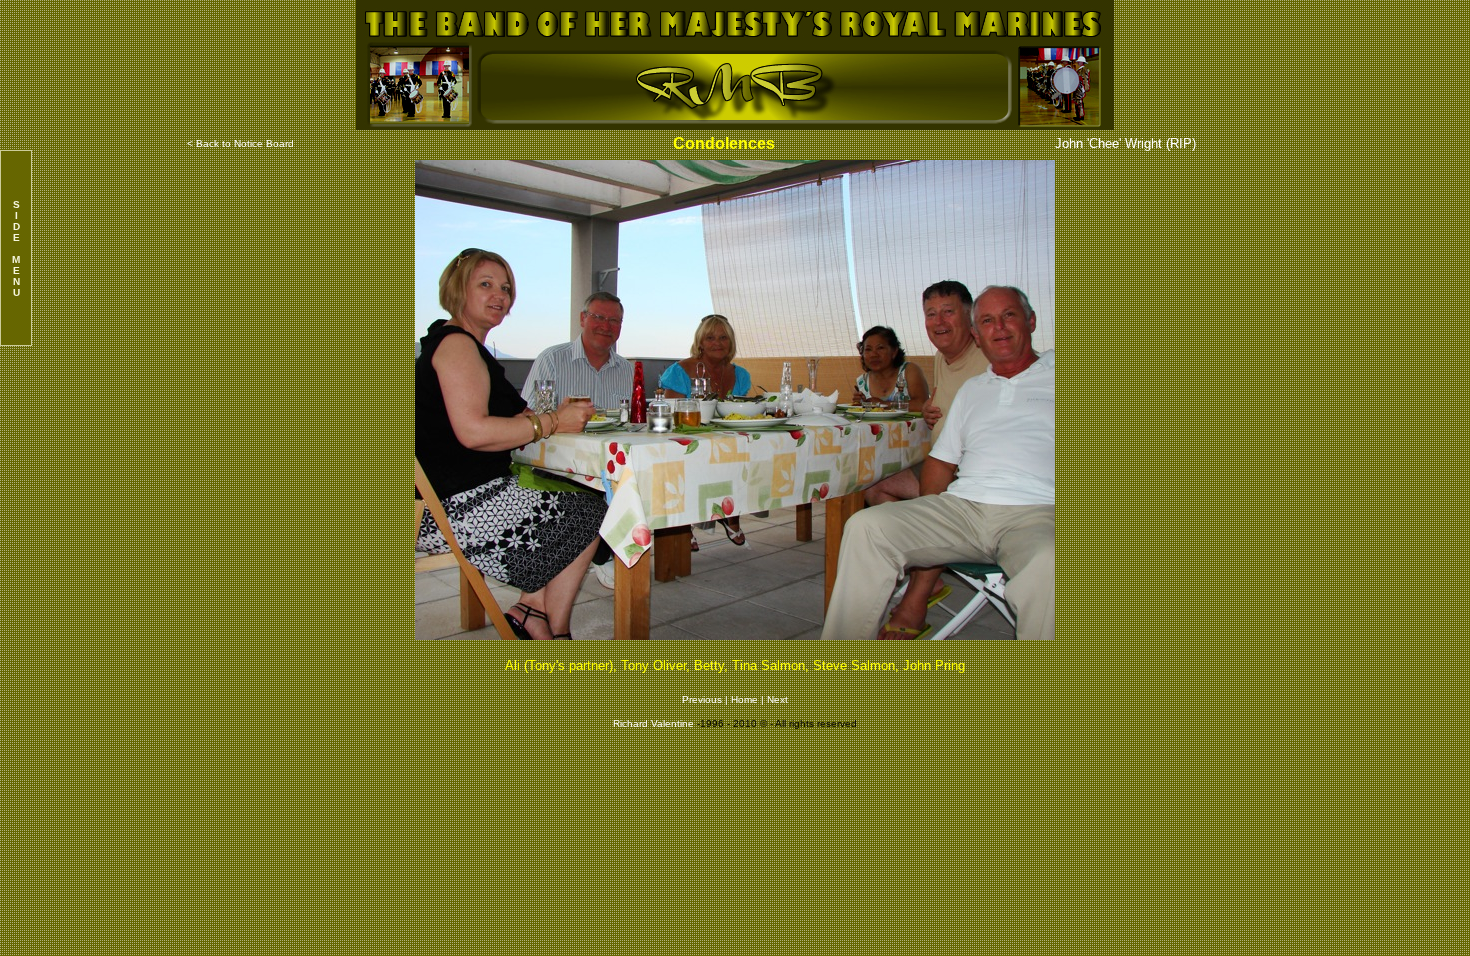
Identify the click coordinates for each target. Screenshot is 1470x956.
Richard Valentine (653, 723)
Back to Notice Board (245, 143)
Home (744, 699)
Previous (703, 699)
